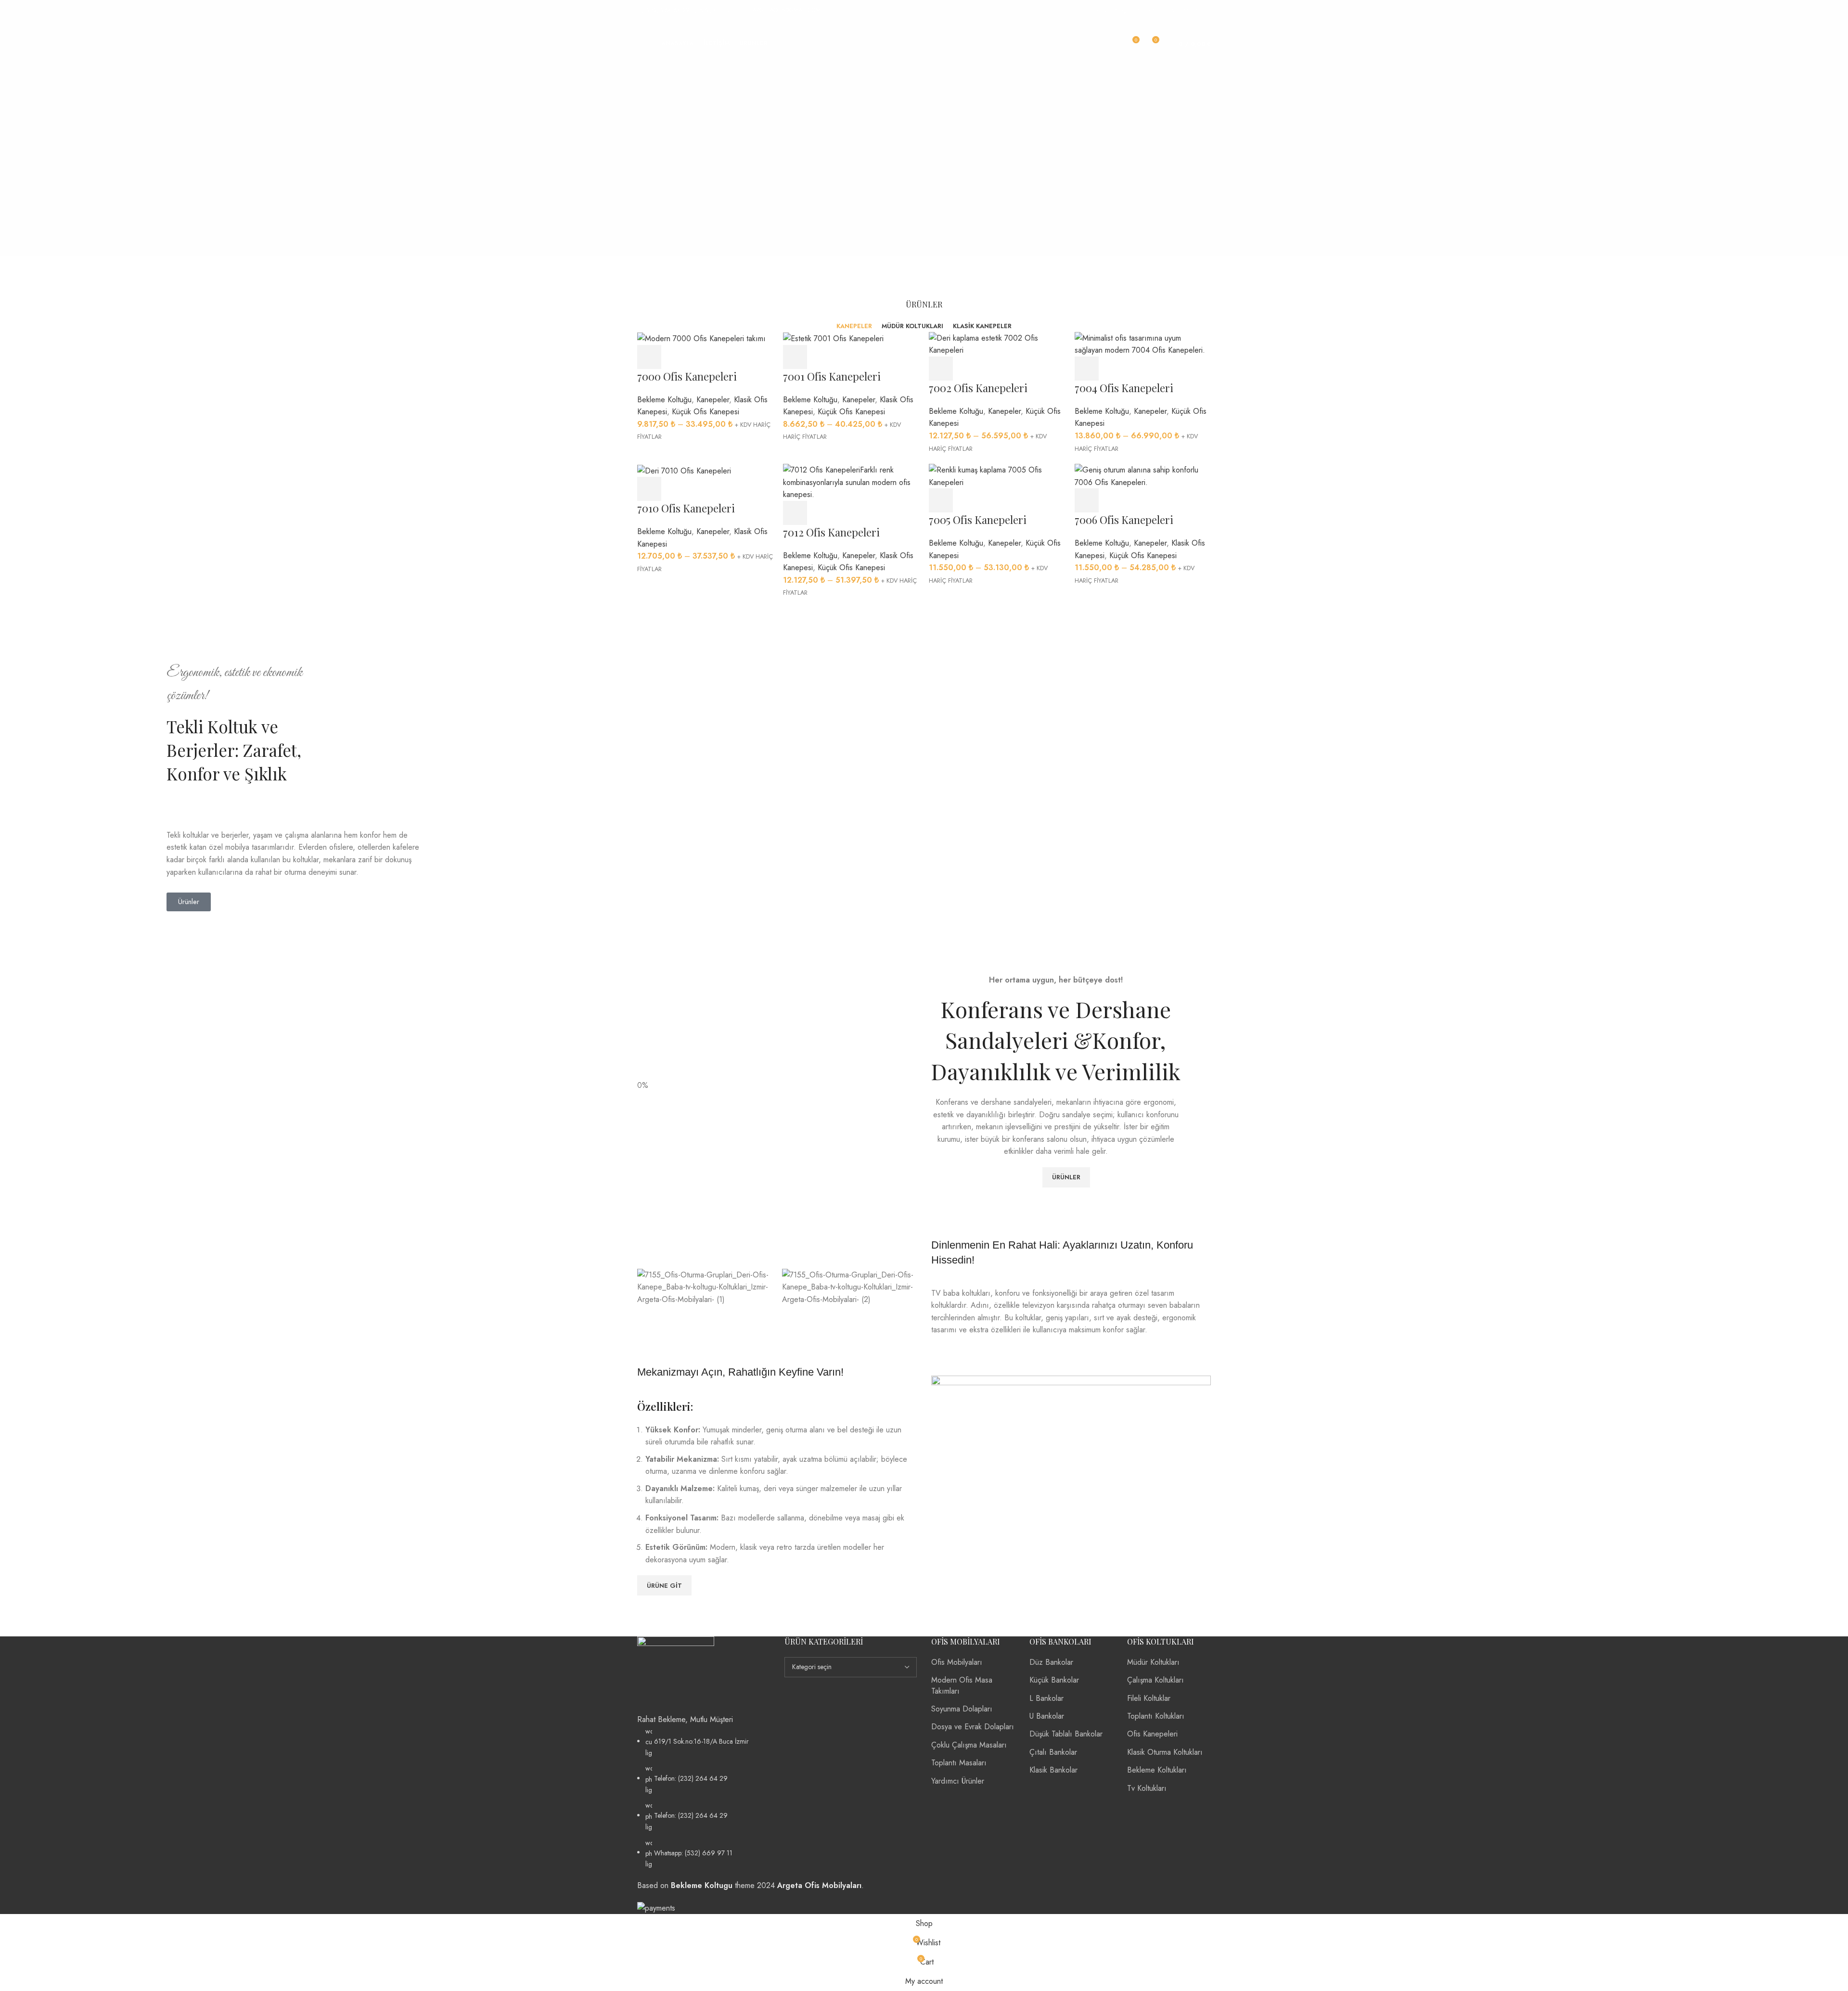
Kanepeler (713, 400)
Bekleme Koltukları (1157, 1770)
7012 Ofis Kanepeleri (831, 532)
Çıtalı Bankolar (1053, 1752)
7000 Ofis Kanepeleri (687, 376)
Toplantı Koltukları (1156, 1716)
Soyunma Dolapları (962, 1709)
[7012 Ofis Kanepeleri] (851, 481)
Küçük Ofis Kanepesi (706, 412)
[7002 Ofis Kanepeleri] (997, 343)
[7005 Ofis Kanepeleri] (997, 475)
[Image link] (676, 1674)
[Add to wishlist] (729, 357)
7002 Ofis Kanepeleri (978, 388)
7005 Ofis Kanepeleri (978, 520)
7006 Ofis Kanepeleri (1124, 520)
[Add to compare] (702, 357)
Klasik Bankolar (1053, 1770)
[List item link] (704, 1798)
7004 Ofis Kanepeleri (1124, 388)
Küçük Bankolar (1054, 1680)
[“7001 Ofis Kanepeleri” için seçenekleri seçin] (795, 357)
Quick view (676, 357)
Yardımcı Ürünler (958, 1781)
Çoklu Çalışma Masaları (969, 1745)
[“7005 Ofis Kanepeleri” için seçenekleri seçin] (941, 500)
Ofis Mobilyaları (957, 1662)
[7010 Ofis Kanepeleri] (684, 470)
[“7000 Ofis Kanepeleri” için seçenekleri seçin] (649, 357)
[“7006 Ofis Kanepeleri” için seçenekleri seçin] (1087, 500)
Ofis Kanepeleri (1152, 1734)
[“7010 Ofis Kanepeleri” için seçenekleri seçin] (649, 489)
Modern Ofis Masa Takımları (962, 1685)
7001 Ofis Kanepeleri (832, 376)
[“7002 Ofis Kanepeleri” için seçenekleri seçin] (941, 369)
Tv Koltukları (1147, 1788)
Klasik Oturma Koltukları (1165, 1752)
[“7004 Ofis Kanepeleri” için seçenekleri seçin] (1087, 369)
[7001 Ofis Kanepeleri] (833, 338)
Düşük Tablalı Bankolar (1066, 1734)
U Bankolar (1047, 1716)
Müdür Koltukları (1153, 1662)
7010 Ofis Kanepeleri (686, 508)
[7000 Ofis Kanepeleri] (701, 338)
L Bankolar (1046, 1698)
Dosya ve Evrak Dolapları (973, 1727)
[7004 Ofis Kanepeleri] (1143, 343)
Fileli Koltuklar (1149, 1698)
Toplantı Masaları (959, 1763)
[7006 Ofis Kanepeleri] (1143, 475)
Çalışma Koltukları (1155, 1680)
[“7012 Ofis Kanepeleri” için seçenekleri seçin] (795, 513)
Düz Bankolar (1051, 1662)
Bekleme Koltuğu (664, 400)
